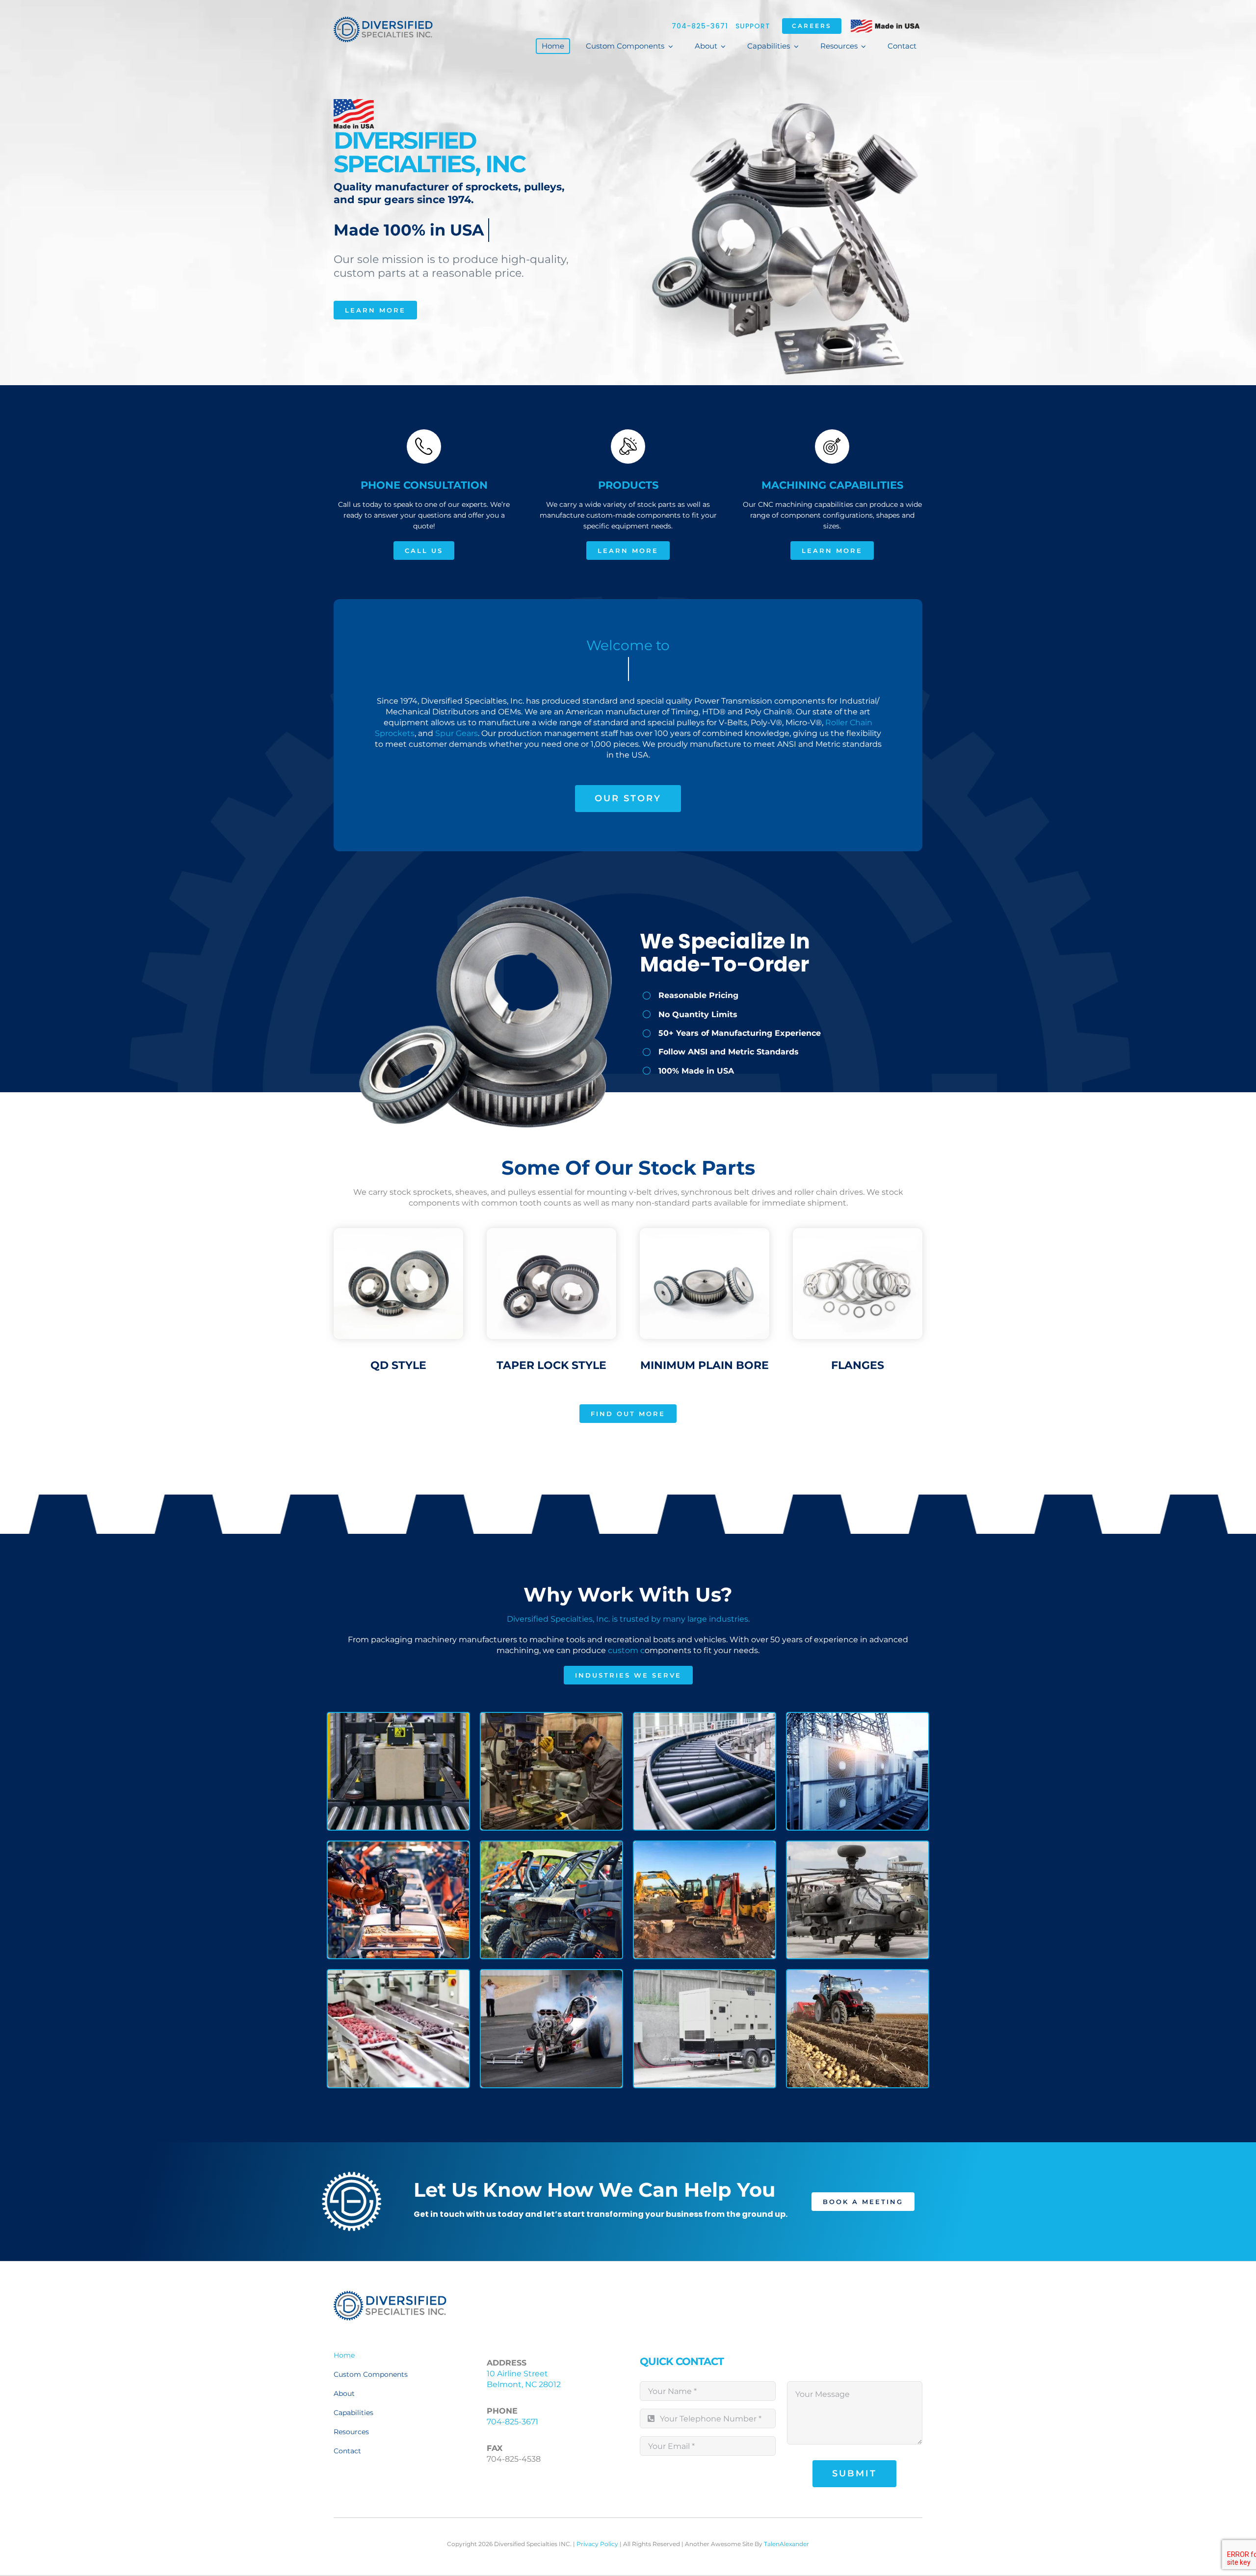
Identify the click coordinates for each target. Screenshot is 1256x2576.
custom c (626, 1650)
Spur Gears (457, 733)
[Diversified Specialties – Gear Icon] (390, 2295)
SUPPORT (753, 26)
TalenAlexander (786, 2544)
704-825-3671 (700, 26)
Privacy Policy (597, 2544)
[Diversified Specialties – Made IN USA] (383, 20)
